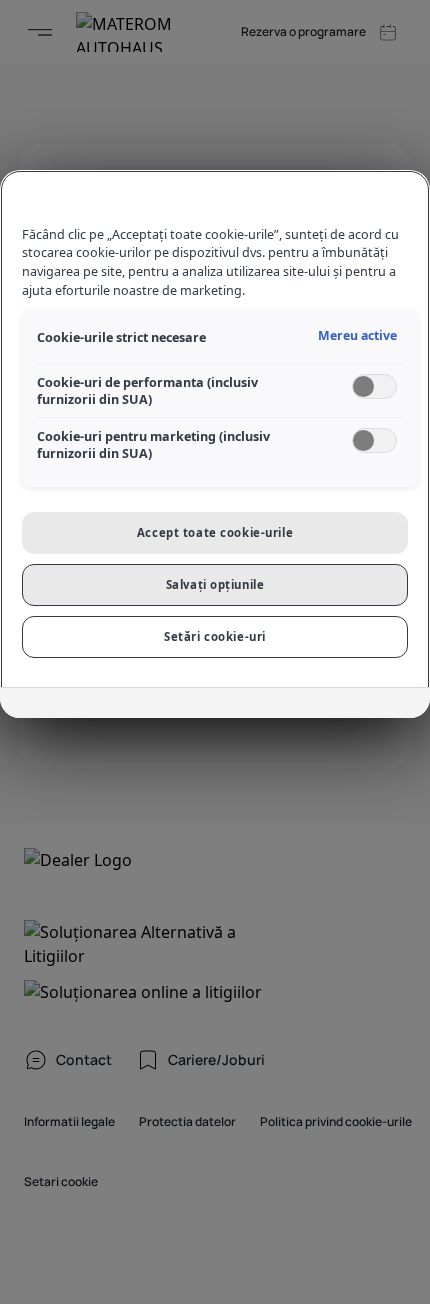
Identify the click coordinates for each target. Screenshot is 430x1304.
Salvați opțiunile (215, 584)
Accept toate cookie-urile (215, 532)
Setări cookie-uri (215, 636)
